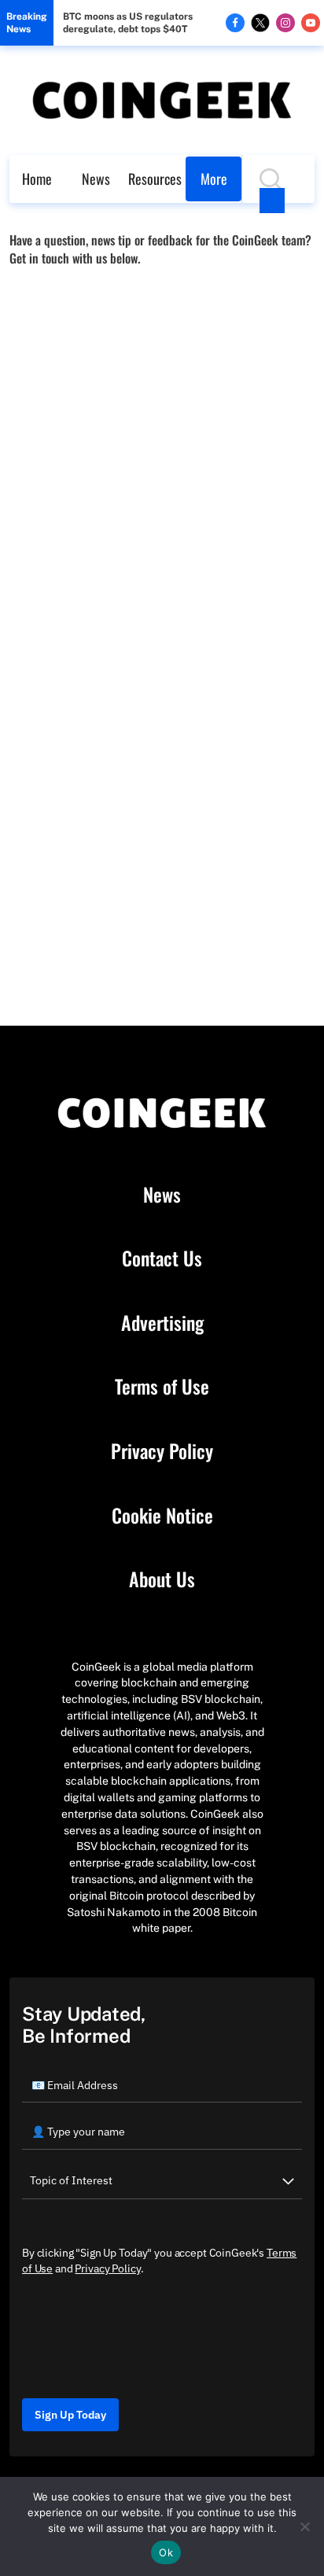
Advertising (162, 1323)
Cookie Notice (162, 1516)
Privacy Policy (162, 1451)
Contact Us (162, 1259)
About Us (162, 1579)
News (96, 179)
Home (37, 179)
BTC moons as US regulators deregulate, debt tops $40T (128, 23)
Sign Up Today (70, 2415)
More (214, 179)
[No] (304, 2526)
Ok (166, 2552)
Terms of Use (162, 1387)
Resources (155, 179)
